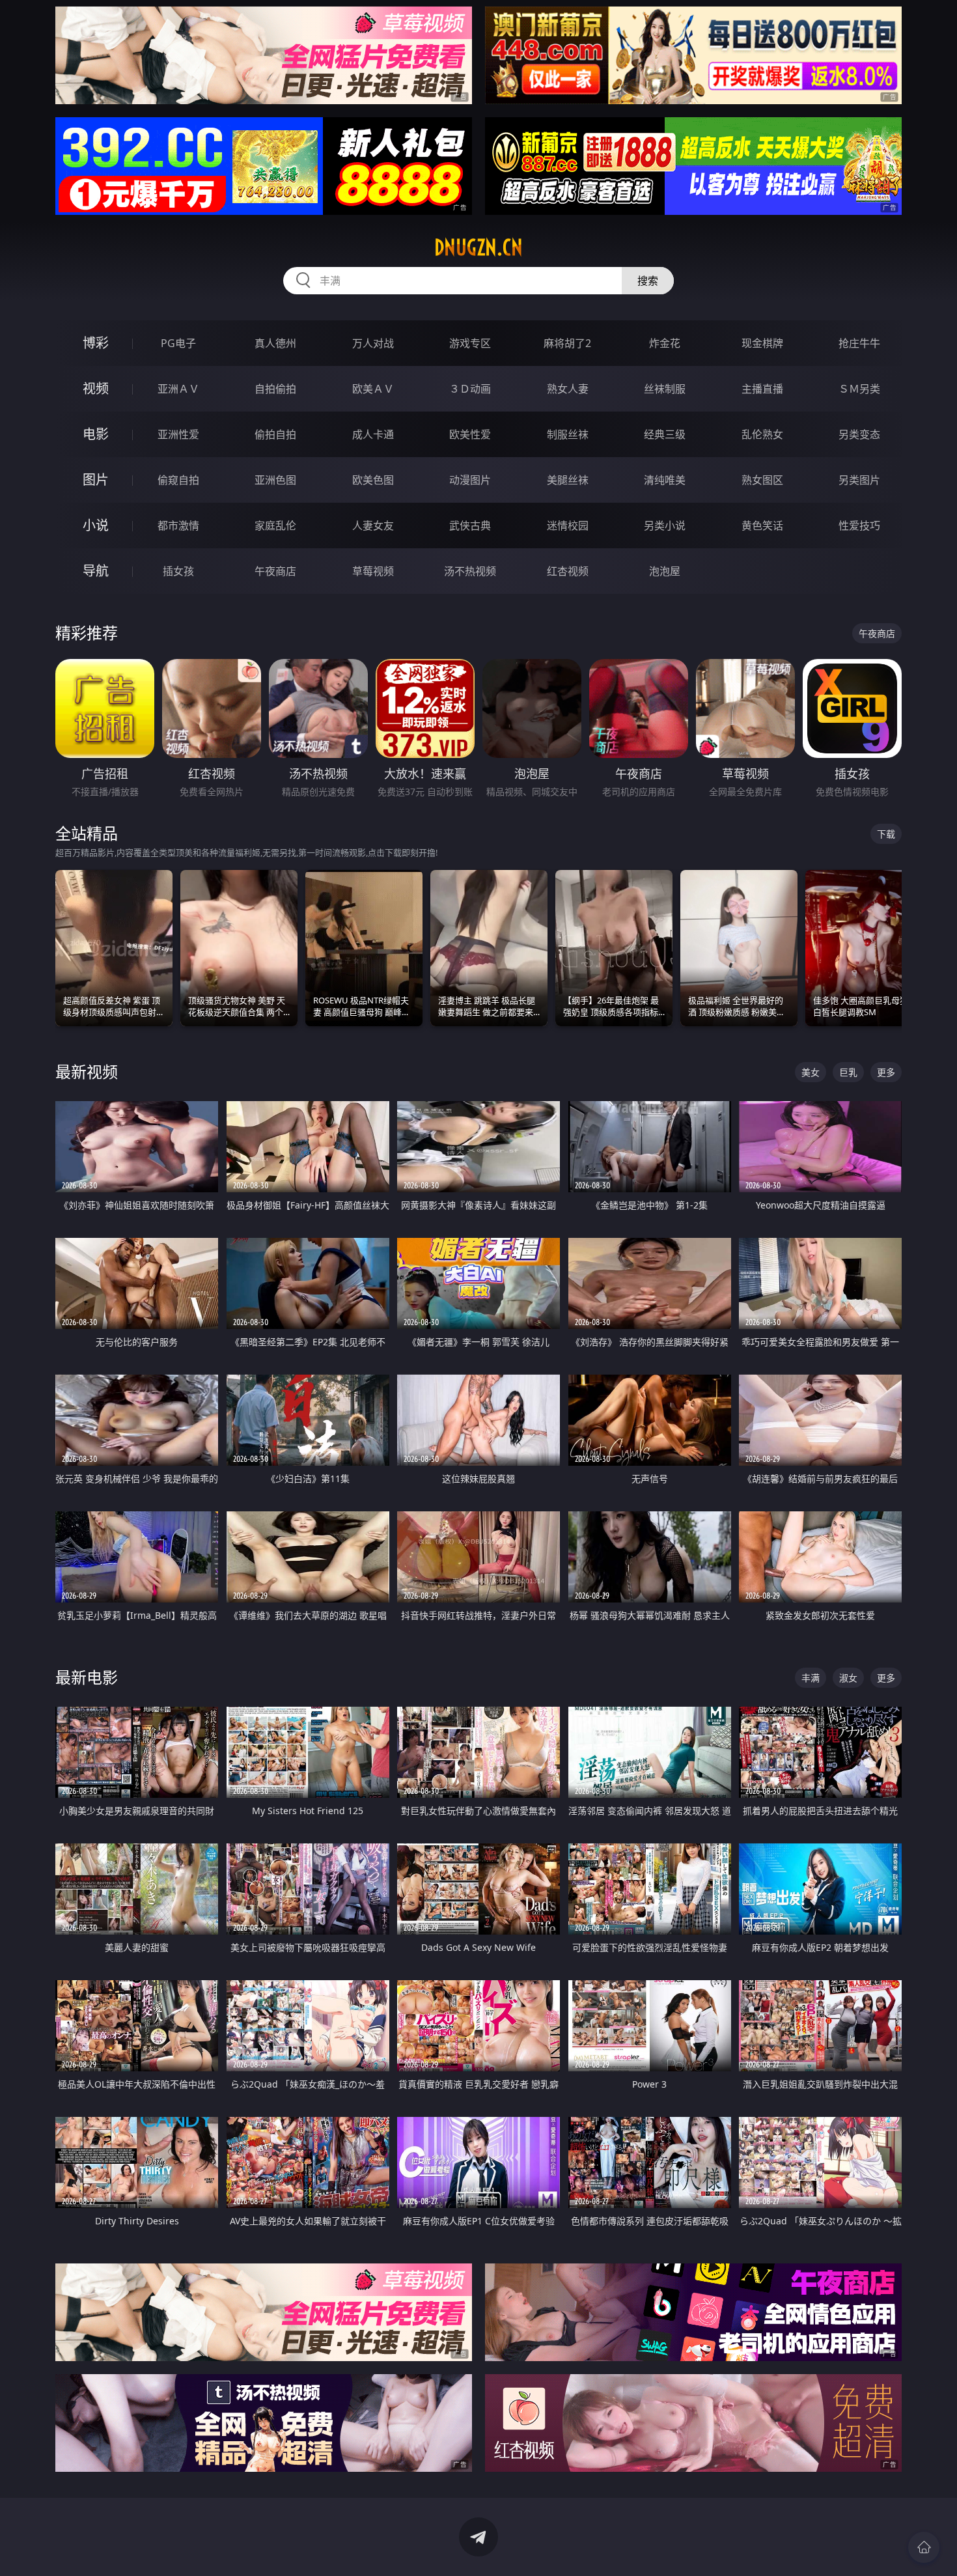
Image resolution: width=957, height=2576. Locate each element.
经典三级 (665, 434)
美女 (811, 1072)
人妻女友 (373, 525)
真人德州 (275, 343)
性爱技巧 (859, 525)
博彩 (96, 343)
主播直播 (762, 389)
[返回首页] (924, 2547)
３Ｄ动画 (470, 389)
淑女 (848, 1678)
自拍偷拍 (275, 389)
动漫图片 (470, 480)
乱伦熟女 (762, 434)
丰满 (811, 1678)
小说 (96, 525)
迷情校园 (568, 525)
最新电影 (87, 1677)
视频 (96, 388)
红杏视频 (568, 571)
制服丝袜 (568, 434)
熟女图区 (762, 480)
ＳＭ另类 (859, 389)
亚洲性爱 (178, 434)
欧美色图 (373, 480)
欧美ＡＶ (373, 389)
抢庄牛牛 (859, 343)
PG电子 (178, 343)
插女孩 (178, 571)
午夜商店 (275, 571)
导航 (96, 571)
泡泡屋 (665, 571)
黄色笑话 (762, 525)
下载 (886, 834)
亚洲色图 (275, 480)
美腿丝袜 (568, 480)
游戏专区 (470, 343)
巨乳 (848, 1072)
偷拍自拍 (275, 434)
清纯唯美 (665, 480)
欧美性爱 (470, 434)
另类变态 (859, 434)
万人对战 (373, 343)
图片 (96, 480)
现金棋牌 (762, 343)
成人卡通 (373, 434)
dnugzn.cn (478, 247)
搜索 (648, 281)
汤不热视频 (470, 571)
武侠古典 (470, 525)
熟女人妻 (568, 389)
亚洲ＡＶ (178, 389)
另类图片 (859, 480)
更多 (886, 1072)
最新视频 (87, 1071)
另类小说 (665, 525)
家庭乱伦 (275, 525)
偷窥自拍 (178, 480)
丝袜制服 (665, 389)
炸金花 (665, 343)
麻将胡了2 (567, 343)
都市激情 (178, 525)
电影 (96, 434)
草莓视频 (373, 571)
